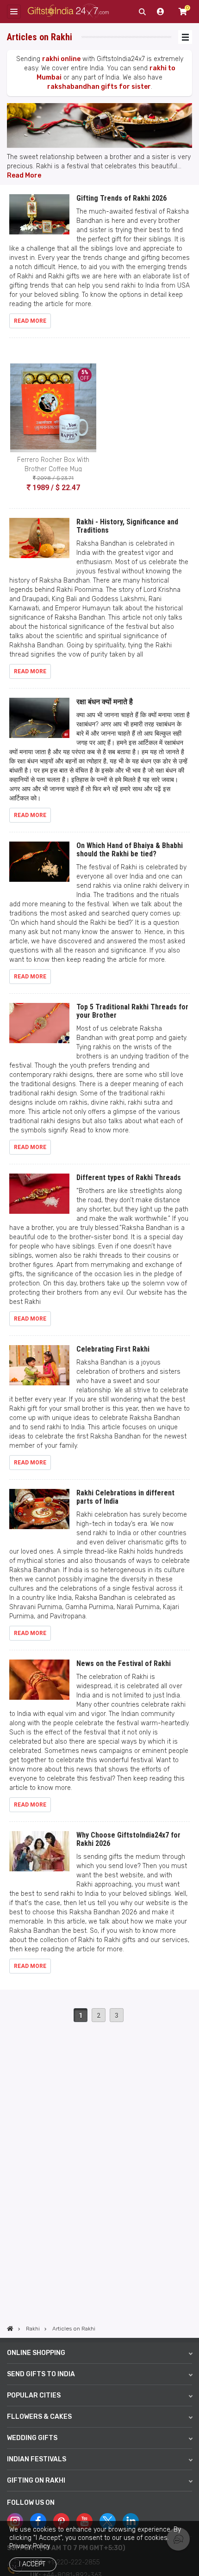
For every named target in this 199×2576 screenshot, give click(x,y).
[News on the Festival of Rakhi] (39, 1684)
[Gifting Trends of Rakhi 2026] (39, 218)
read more (30, 321)
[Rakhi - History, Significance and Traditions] (39, 542)
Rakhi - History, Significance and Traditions (127, 526)
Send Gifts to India (41, 2374)
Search (142, 12)
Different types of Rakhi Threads (129, 1177)
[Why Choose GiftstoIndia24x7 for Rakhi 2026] (39, 1855)
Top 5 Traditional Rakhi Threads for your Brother (132, 1011)
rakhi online (61, 59)
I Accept (32, 2564)
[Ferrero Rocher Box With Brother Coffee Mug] (53, 408)
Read (15, 175)
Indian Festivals (37, 2459)
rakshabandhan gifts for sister (99, 87)
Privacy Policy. (30, 2546)
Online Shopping (36, 2353)
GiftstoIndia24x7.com (68, 12)
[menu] (14, 12)
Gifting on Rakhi (36, 2481)
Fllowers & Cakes (39, 2417)
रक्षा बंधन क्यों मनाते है (105, 702)
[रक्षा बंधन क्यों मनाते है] (39, 722)
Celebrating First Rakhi (113, 1349)
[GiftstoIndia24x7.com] (10, 2329)
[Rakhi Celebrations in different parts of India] (39, 1513)
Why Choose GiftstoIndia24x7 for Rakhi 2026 (128, 1839)
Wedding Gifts (32, 2438)
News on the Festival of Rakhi (124, 1663)
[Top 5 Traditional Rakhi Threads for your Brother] (39, 1027)
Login (161, 12)
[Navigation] (185, 37)
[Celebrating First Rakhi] (39, 1369)
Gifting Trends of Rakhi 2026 (121, 198)
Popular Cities (34, 2395)
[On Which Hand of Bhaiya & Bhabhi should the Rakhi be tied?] (39, 866)
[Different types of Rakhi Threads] (39, 1198)
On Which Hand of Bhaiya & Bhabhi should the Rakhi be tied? (130, 850)
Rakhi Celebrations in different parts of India (125, 1497)
